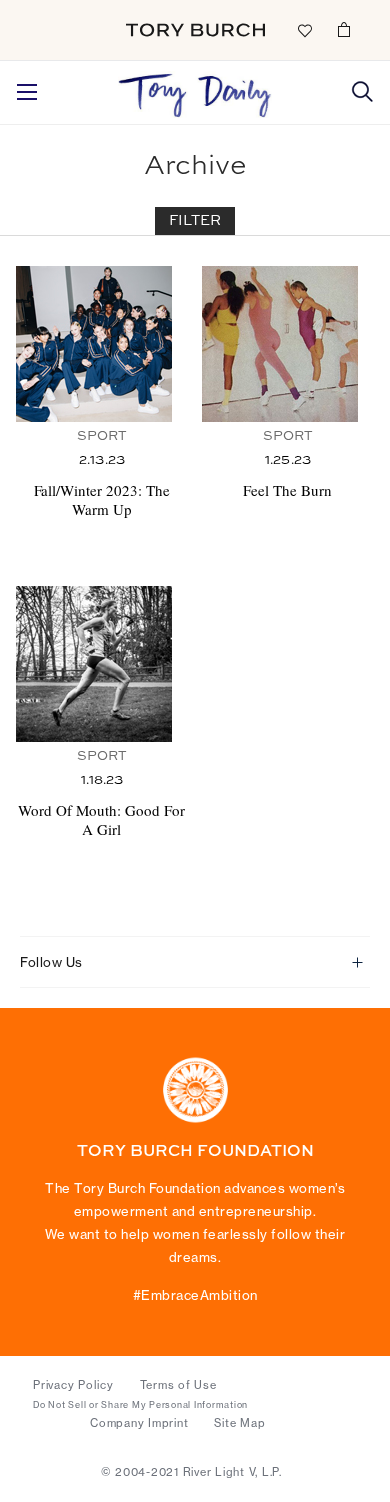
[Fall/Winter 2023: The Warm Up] (101, 344)
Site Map (239, 1423)
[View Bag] (344, 29)
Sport (102, 436)
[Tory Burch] (195, 30)
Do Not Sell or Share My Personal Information (140, 1405)
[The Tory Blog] (195, 90)
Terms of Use (178, 1385)
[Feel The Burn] (287, 344)
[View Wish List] (304, 29)
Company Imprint (139, 1423)
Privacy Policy (73, 1385)
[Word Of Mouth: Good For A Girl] (101, 664)
